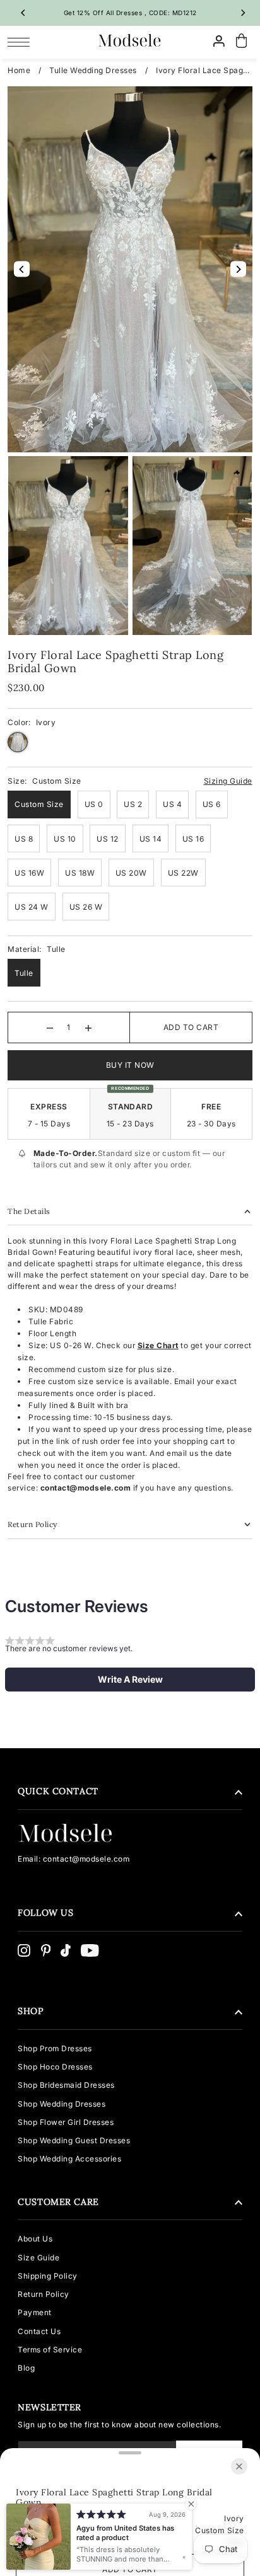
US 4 (172, 804)
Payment (35, 2312)
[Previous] (23, 13)
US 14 (151, 839)
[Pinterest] (46, 1950)
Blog (26, 2368)
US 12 (108, 839)
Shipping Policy (48, 2276)
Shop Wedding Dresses (62, 2104)
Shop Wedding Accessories (69, 2159)
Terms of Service (50, 2350)
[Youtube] (90, 1950)
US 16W (29, 873)
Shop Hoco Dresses (55, 2067)
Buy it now (130, 1065)
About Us (35, 2239)
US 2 (133, 804)
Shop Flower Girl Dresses (66, 2122)
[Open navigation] (22, 42)
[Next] (243, 13)
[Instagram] (24, 1950)
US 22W (183, 873)
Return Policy (44, 2294)
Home (19, 70)
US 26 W (86, 907)
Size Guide (38, 2258)
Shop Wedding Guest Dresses (74, 2140)
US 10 (65, 839)
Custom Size (39, 804)
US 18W (80, 873)
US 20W (131, 873)
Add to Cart (191, 1027)
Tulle (24, 973)
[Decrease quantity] (50, 1028)
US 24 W (32, 907)
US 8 (24, 839)
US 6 (212, 804)
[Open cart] (242, 41)
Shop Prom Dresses (55, 2048)
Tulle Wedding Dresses (93, 70)
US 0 (94, 804)
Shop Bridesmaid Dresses (66, 2085)
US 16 (193, 839)
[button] (130, 1680)
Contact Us (39, 2331)
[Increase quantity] (88, 1028)
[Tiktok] (66, 1950)
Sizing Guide (228, 781)
